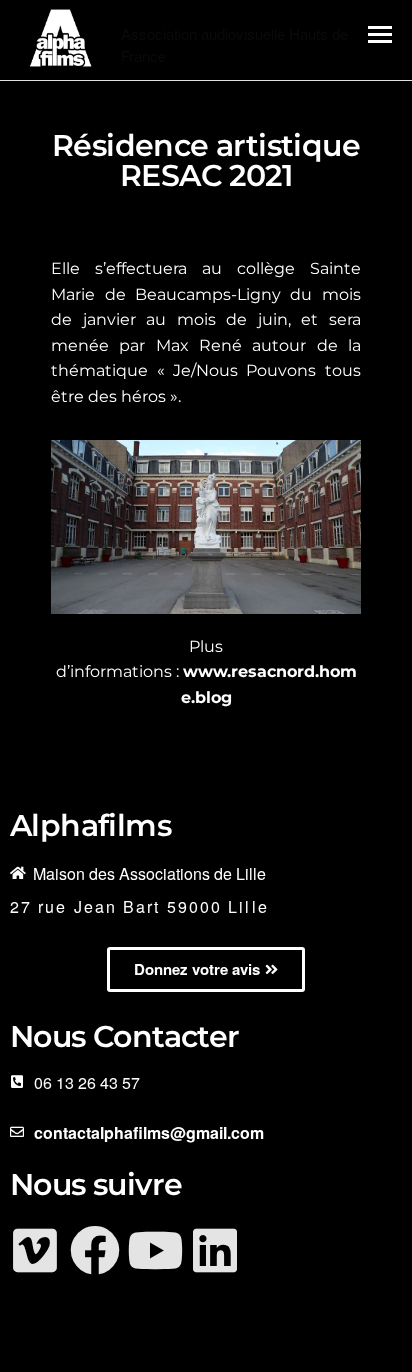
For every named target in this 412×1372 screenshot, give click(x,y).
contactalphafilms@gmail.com (149, 1132)
